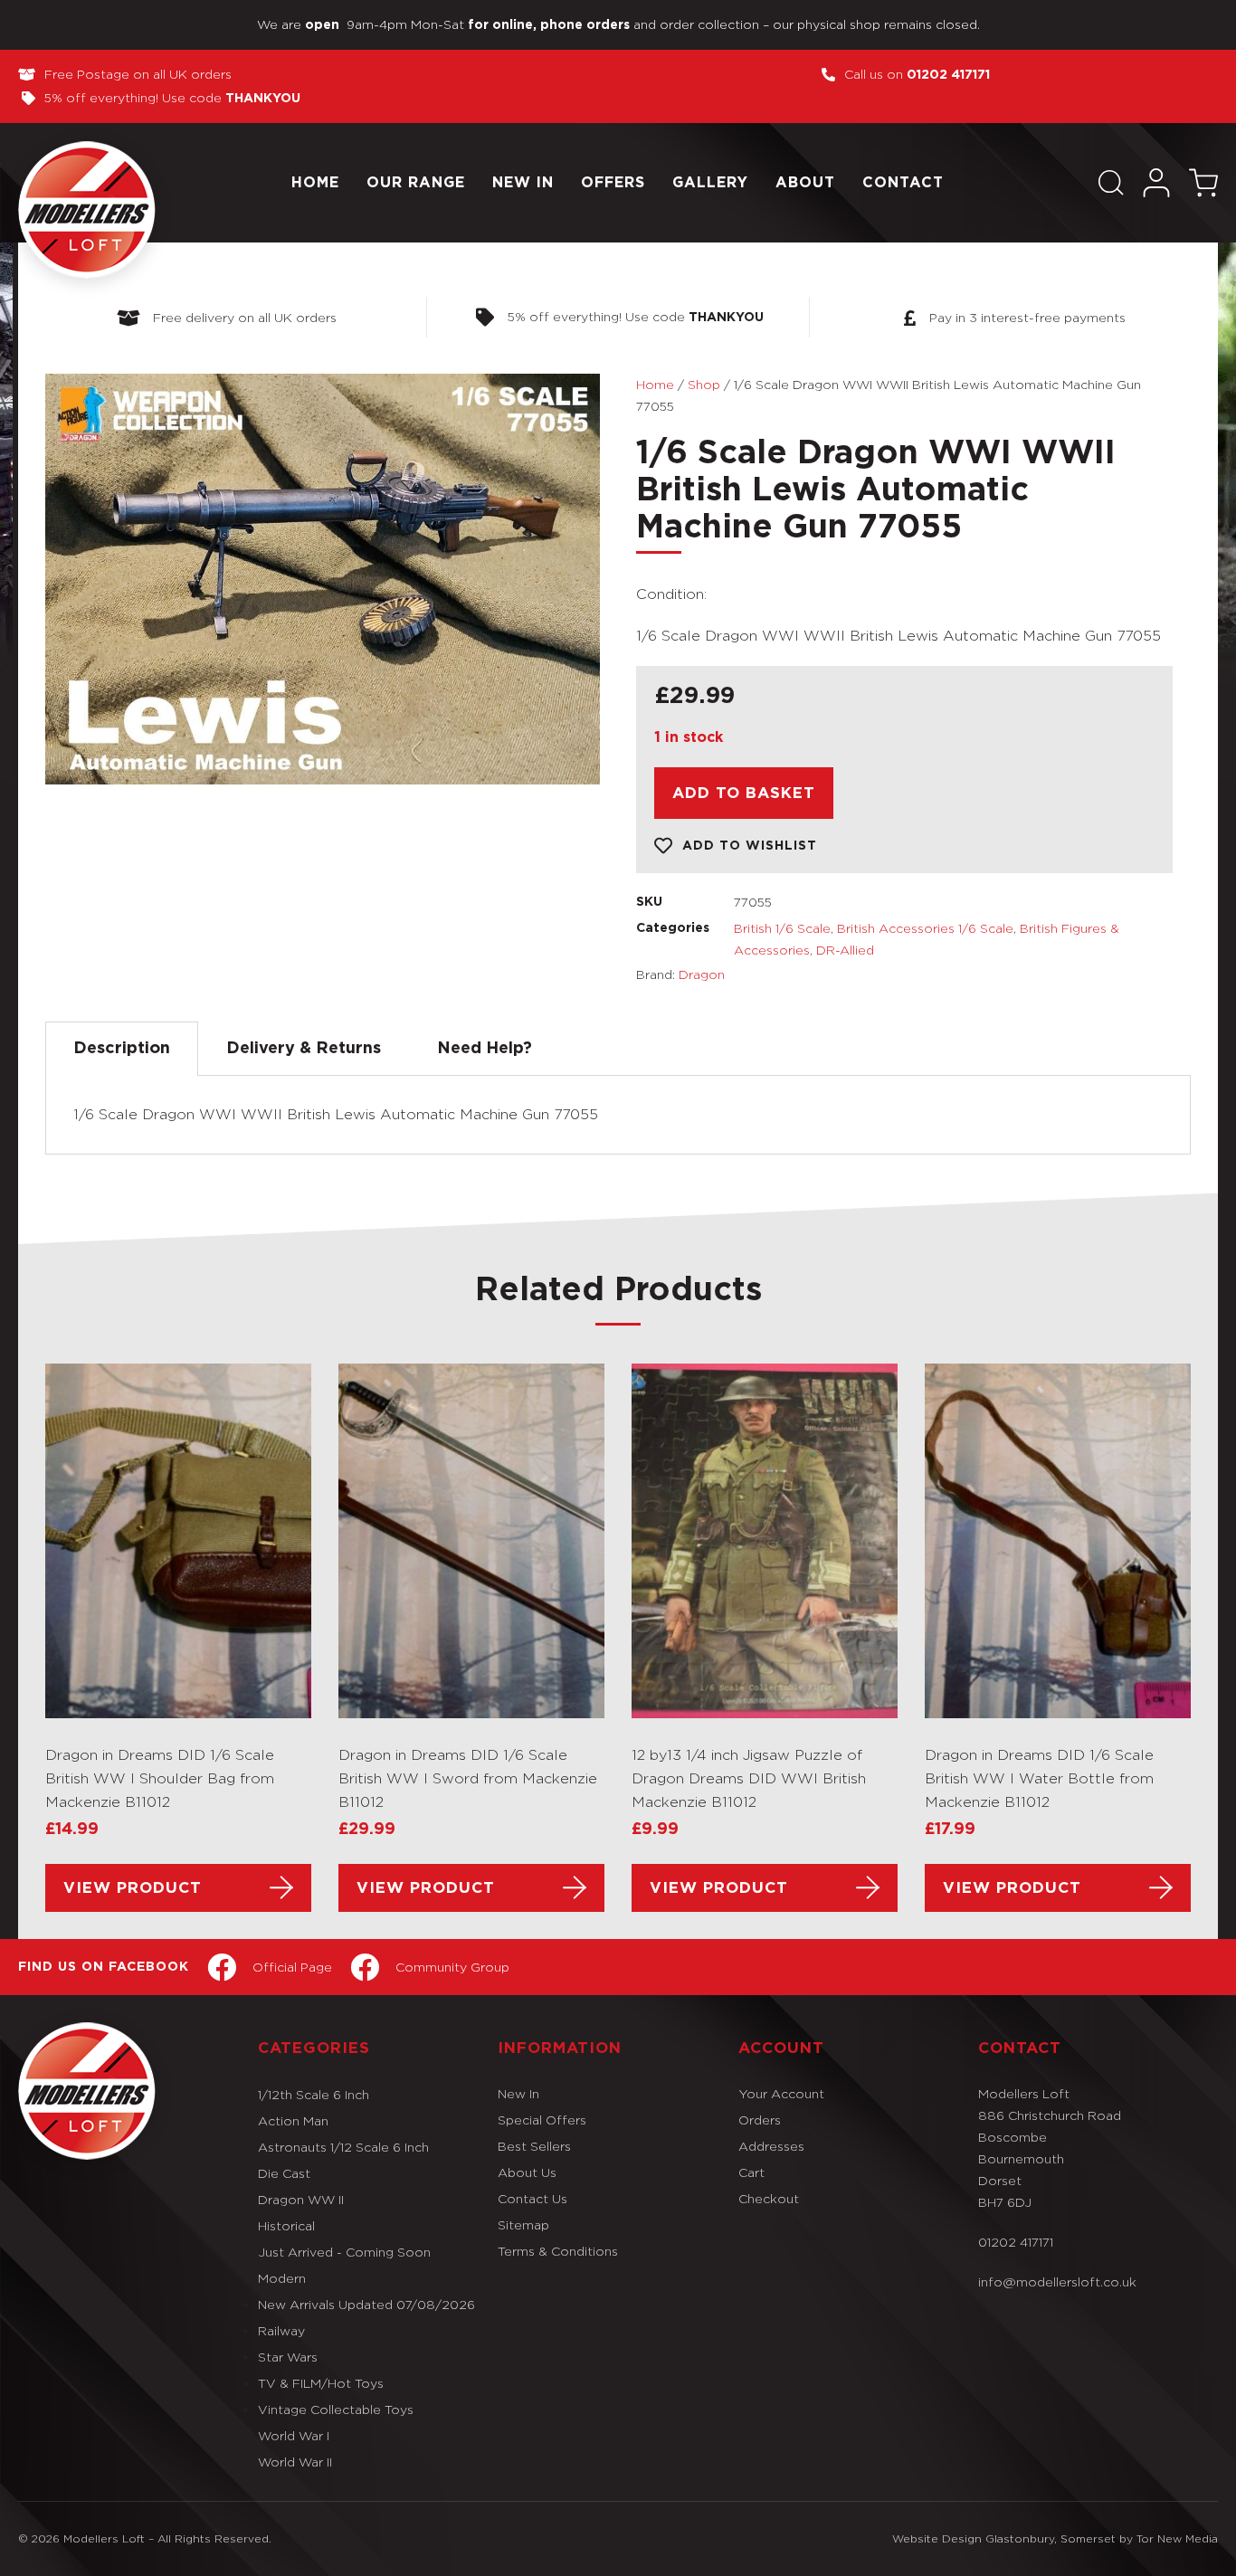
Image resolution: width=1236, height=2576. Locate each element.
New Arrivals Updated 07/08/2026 (366, 2304)
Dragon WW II (301, 2199)
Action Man (293, 2120)
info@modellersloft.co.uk (1057, 2281)
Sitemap (523, 2224)
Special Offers (542, 2120)
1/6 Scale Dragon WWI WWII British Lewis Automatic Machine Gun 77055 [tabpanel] (336, 1114)
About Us (527, 2172)
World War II (295, 2462)
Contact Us (532, 2198)
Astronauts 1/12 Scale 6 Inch (343, 2147)
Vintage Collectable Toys (336, 2409)
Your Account (781, 2093)
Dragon (702, 974)
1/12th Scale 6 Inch (314, 2094)
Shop (704, 384)
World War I (294, 2435)
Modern (282, 2278)
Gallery (710, 183)
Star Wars (288, 2357)
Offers (613, 183)
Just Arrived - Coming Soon (344, 2252)
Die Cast (284, 2173)
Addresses (771, 2146)
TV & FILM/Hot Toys (321, 2383)
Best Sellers (534, 2146)
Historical (286, 2225)
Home (315, 183)
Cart (751, 2172)
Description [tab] (122, 1049)
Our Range (416, 183)
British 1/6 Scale (782, 928)
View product (133, 1888)
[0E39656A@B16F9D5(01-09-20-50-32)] (323, 579)
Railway (281, 2330)
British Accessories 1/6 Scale (925, 928)
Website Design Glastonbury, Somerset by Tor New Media (1055, 2538)
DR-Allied (845, 950)
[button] (1111, 183)
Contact (903, 183)
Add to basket (744, 793)
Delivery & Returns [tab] (304, 1049)
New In (523, 183)
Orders (760, 2120)
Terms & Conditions (558, 2251)
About (805, 183)
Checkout (769, 2198)
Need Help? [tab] (485, 1049)
